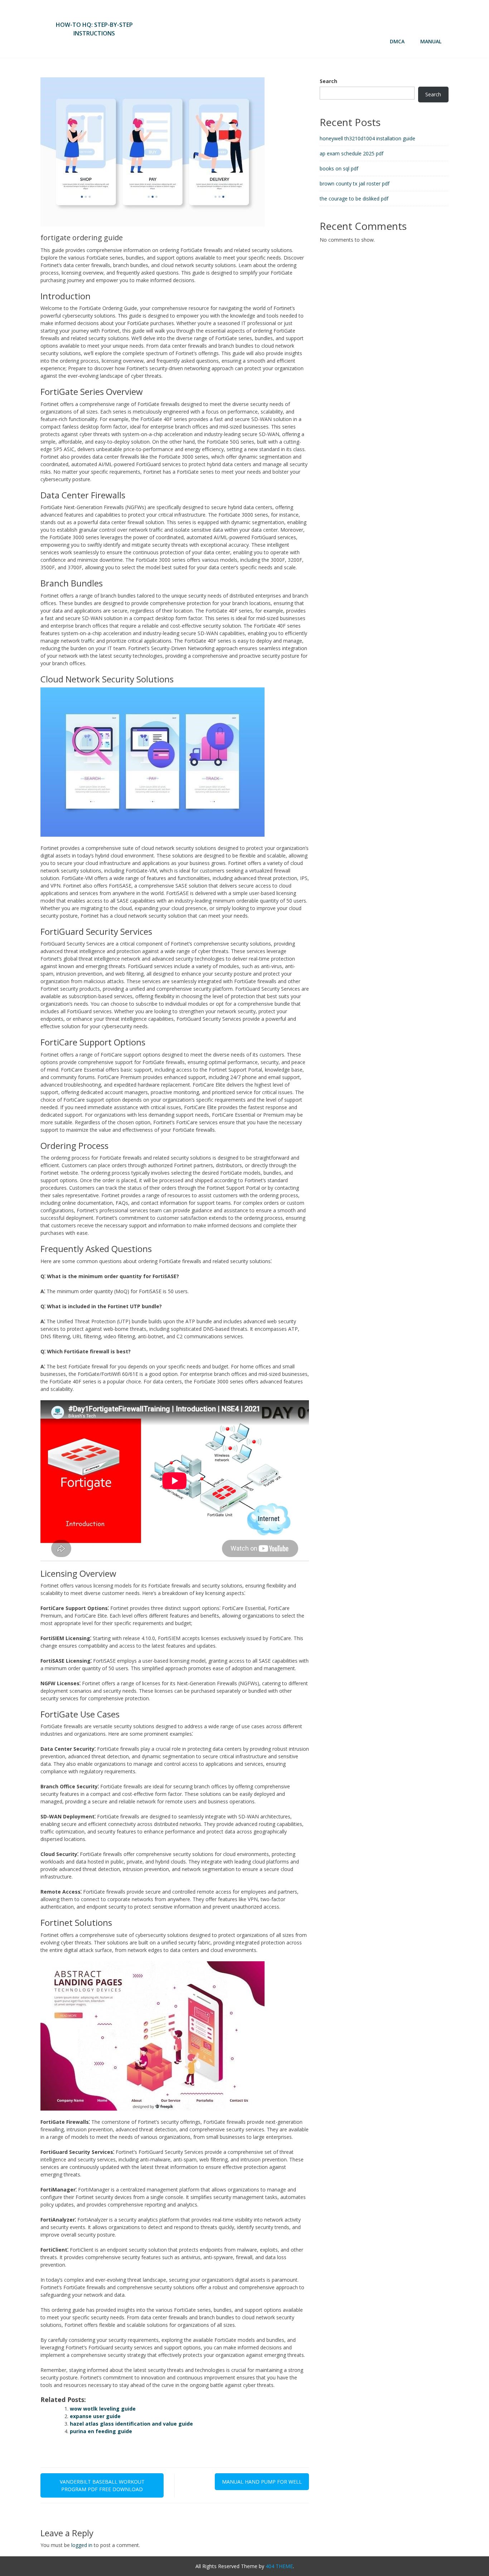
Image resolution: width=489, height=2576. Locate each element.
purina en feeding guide (101, 2431)
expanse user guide (95, 2416)
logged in (82, 2545)
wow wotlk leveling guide (103, 2409)
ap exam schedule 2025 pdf (352, 153)
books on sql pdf (339, 168)
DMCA (397, 41)
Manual (431, 41)
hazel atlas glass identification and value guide (131, 2424)
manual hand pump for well (262, 2482)
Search (328, 81)
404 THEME (279, 2566)
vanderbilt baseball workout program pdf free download (102, 2485)
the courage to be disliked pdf (354, 199)
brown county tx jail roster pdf (355, 183)
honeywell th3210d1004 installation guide (367, 138)
